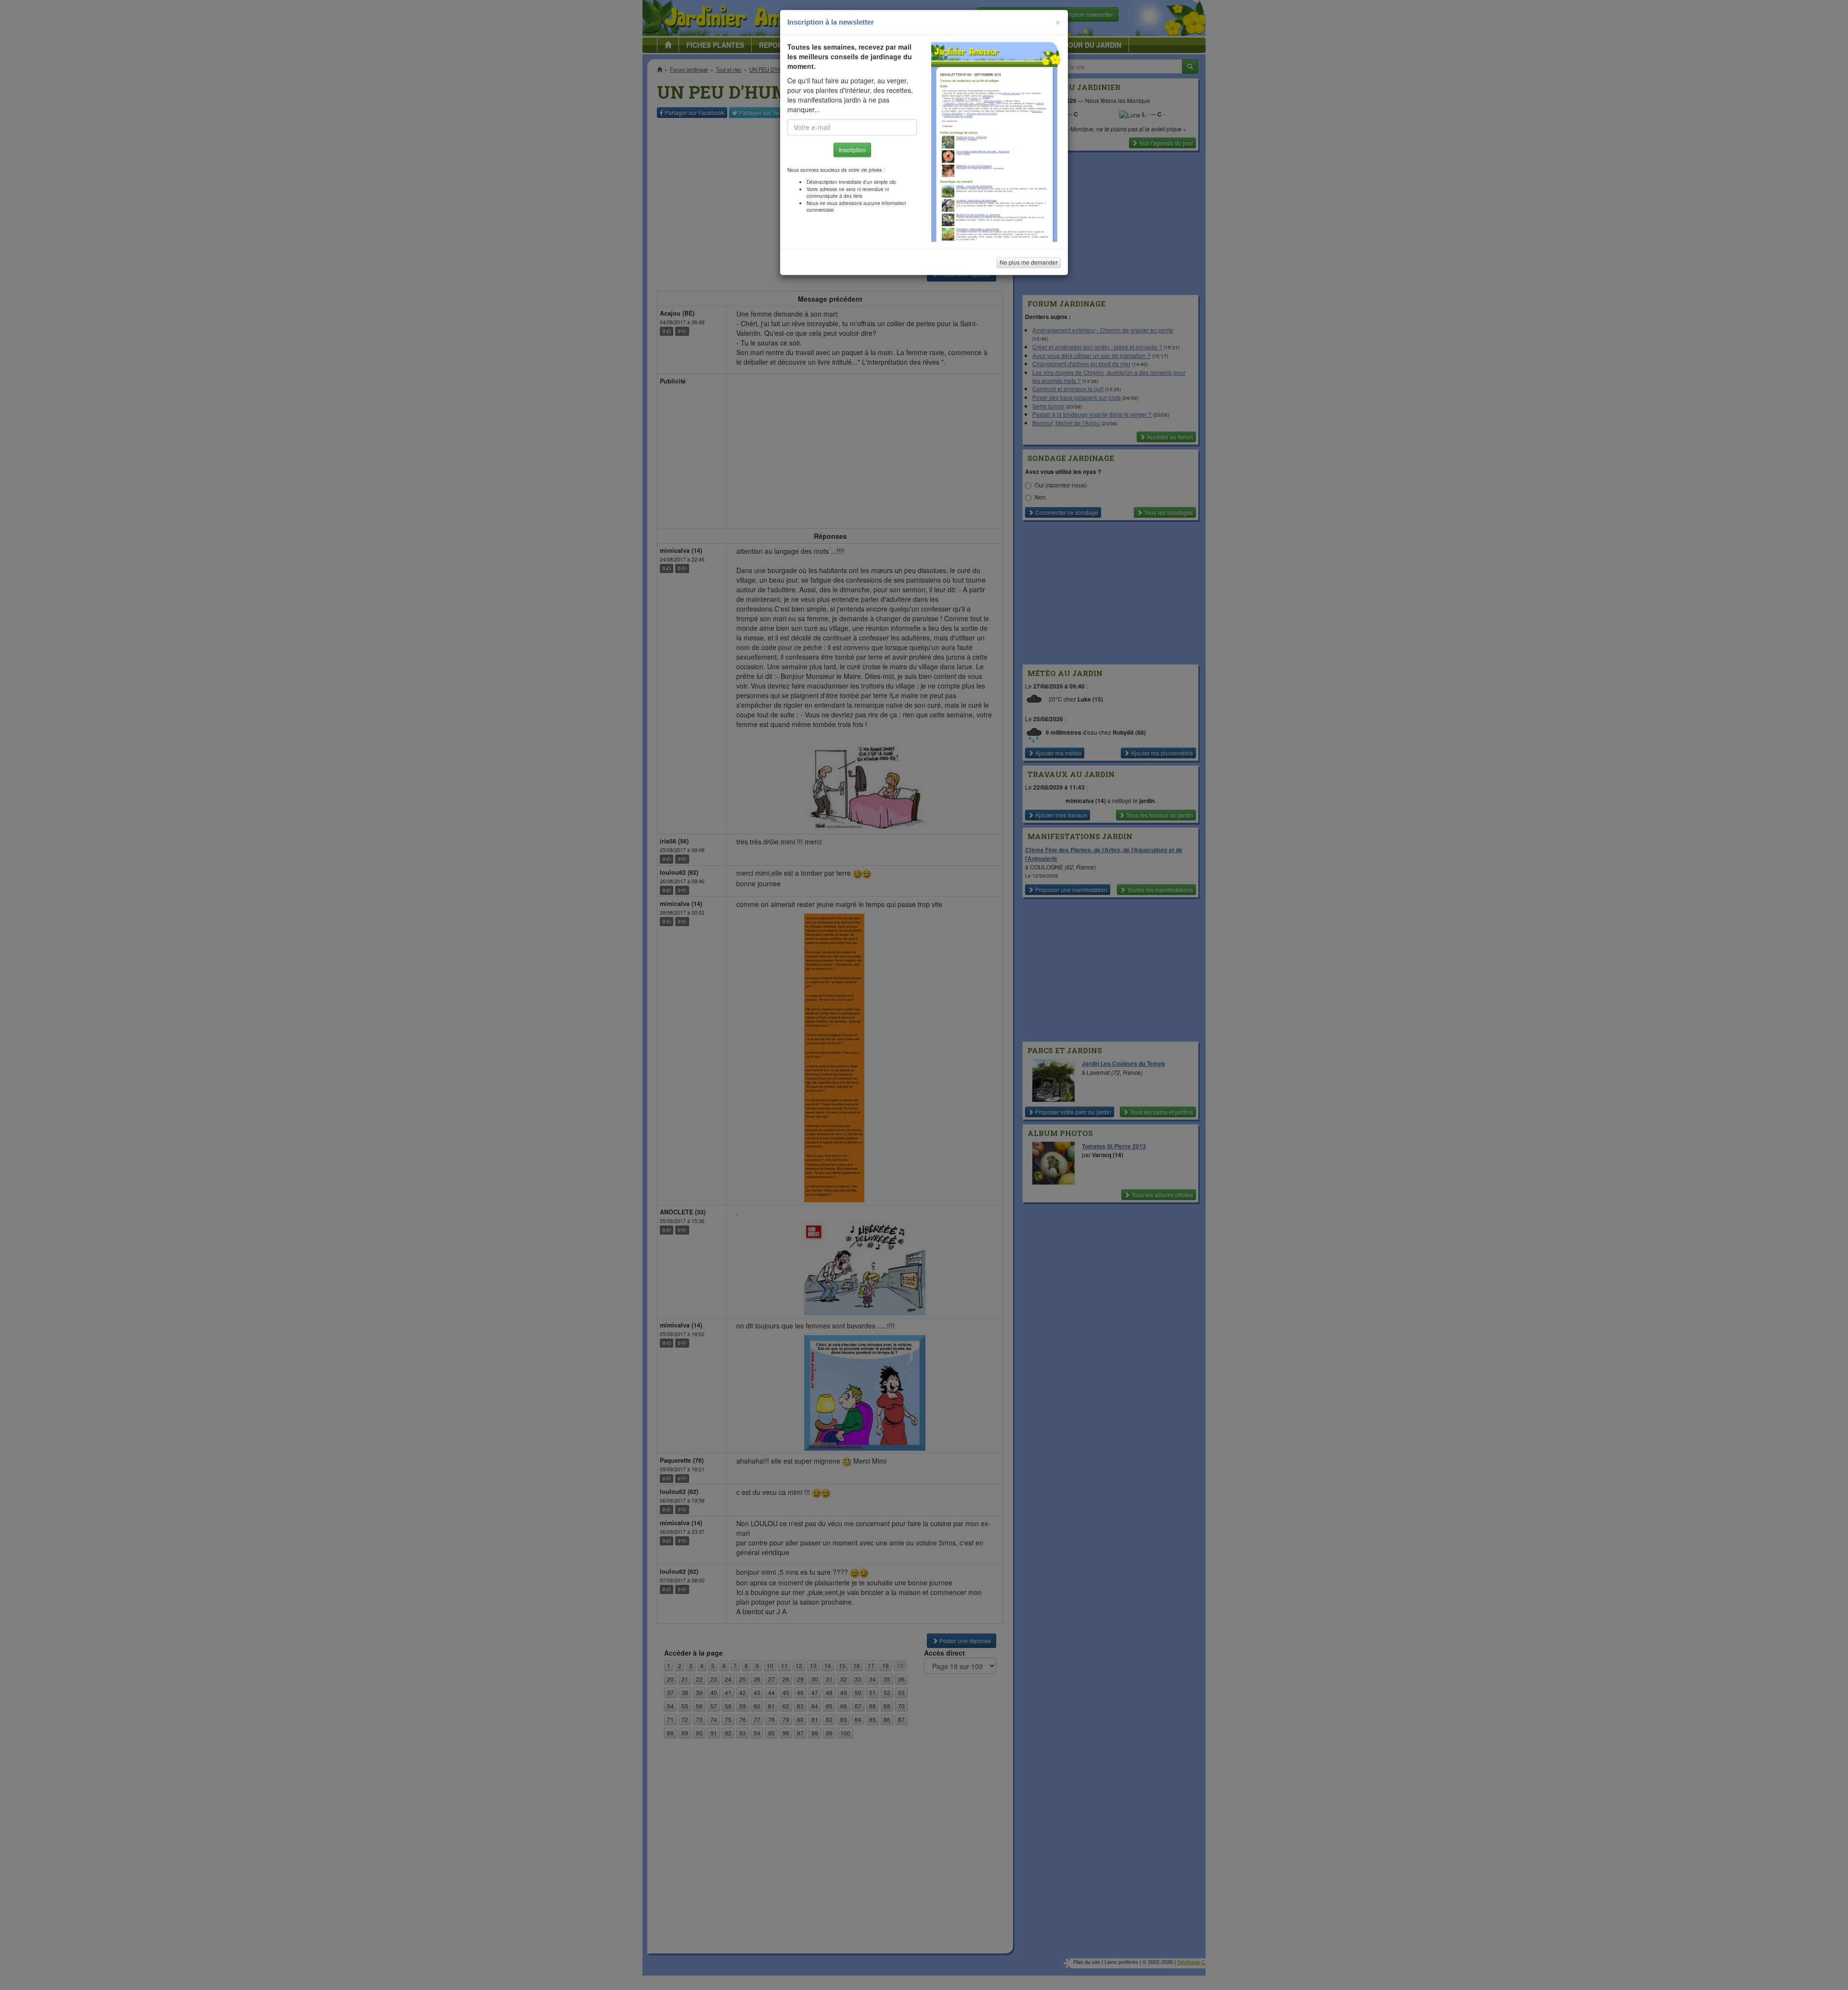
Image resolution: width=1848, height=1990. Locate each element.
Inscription (852, 155)
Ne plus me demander (1029, 267)
